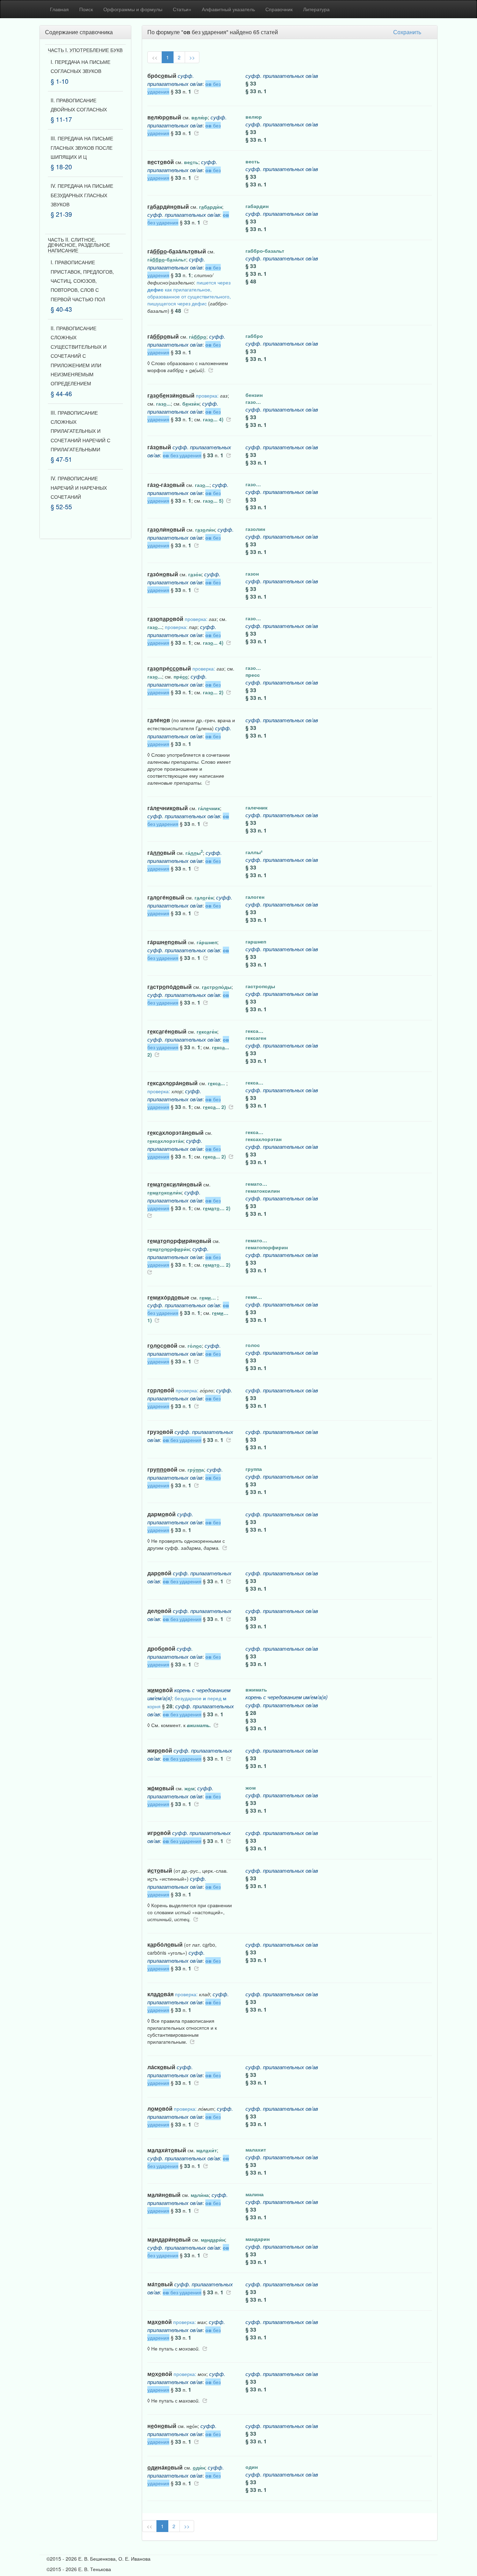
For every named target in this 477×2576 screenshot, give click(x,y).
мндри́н (213, 2240)
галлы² (254, 852)
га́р (198, 336)
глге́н (204, 897)
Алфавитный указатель (228, 9)
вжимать (256, 1689)
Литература (316, 9)
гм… (208, 1297)
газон (252, 573)
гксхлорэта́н (165, 1141)
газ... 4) (213, 419)
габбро (254, 336)
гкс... (217, 1083)
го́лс (195, 1346)
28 (169, 1706)
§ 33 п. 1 (256, 91)
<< (155, 57)
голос (253, 1345)
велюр (254, 117)
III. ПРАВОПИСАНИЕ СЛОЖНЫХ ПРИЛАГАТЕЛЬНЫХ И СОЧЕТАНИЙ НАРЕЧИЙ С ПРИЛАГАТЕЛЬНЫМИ (80, 431)
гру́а (196, 1470)
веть (191, 162)
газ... (163, 404)
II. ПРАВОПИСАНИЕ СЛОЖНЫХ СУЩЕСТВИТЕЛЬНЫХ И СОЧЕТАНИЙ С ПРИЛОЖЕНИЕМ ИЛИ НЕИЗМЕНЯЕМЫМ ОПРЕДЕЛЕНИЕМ (79, 356)
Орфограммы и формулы (133, 9)
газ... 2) (213, 692)
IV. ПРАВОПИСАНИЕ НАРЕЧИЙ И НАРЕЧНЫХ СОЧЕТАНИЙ (79, 487)
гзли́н (205, 530)
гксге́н (207, 1031)
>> (192, 57)
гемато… (256, 1184)
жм (189, 1788)
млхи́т (207, 2150)
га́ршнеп (207, 942)
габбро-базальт (265, 251)
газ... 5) (213, 501)
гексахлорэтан (263, 1139)
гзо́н (195, 574)
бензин (254, 395)
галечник (256, 807)
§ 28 (251, 1713)
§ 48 (251, 281)
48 (178, 311)
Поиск (86, 9)
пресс (253, 675)
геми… (254, 1297)
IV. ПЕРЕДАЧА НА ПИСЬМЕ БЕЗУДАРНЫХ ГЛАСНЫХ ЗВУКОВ (82, 195)
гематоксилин (263, 1191)
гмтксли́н (164, 1192)
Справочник (279, 9)
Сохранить (407, 32)
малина (255, 2194)
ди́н (199, 2467)
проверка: (207, 395)
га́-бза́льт (167, 259)
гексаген (256, 1038)
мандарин (258, 2239)
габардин (257, 206)
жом (251, 1787)
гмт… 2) (217, 1208)
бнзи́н (191, 404)
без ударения (182, 455)
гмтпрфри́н (168, 1249)
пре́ (181, 676)
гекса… (254, 1031)
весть (253, 161)
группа (254, 1469)
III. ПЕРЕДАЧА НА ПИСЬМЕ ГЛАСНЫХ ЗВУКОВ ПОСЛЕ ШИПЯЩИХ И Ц (82, 147)
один (252, 2467)
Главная (59, 9)
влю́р (200, 117)
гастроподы (260, 986)
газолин (255, 529)
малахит (256, 2149)
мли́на (200, 2195)
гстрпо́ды (217, 987)
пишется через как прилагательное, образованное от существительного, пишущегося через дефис (189, 293)
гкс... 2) (214, 1107)
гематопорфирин (267, 1247)
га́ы (194, 853)
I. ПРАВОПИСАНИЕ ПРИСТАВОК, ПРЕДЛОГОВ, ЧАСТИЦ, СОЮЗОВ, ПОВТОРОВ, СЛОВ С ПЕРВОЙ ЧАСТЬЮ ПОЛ (82, 281)
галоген (255, 897)
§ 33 (251, 83)
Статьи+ (182, 9)
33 (178, 91)
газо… (253, 402)
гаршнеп (256, 941)
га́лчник (209, 808)
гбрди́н (211, 207)
